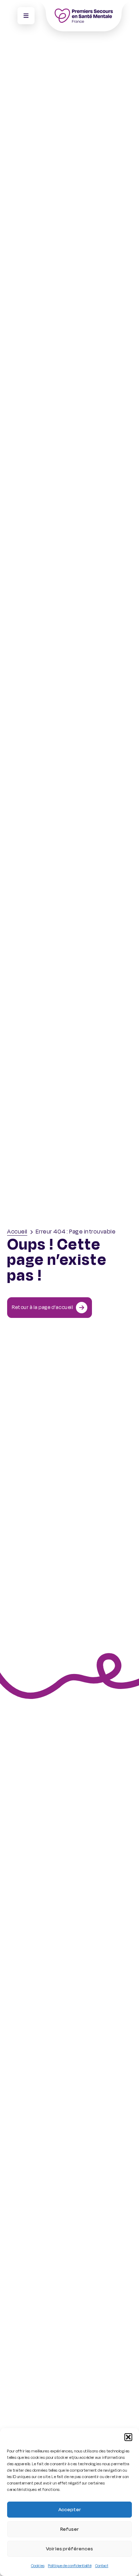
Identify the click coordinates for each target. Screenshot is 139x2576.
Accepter (70, 2510)
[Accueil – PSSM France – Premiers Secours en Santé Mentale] (84, 16)
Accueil (17, 1232)
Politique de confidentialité (70, 2566)
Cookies (38, 2566)
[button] (128, 2437)
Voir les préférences (69, 2549)
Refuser (69, 2529)
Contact (102, 2566)
